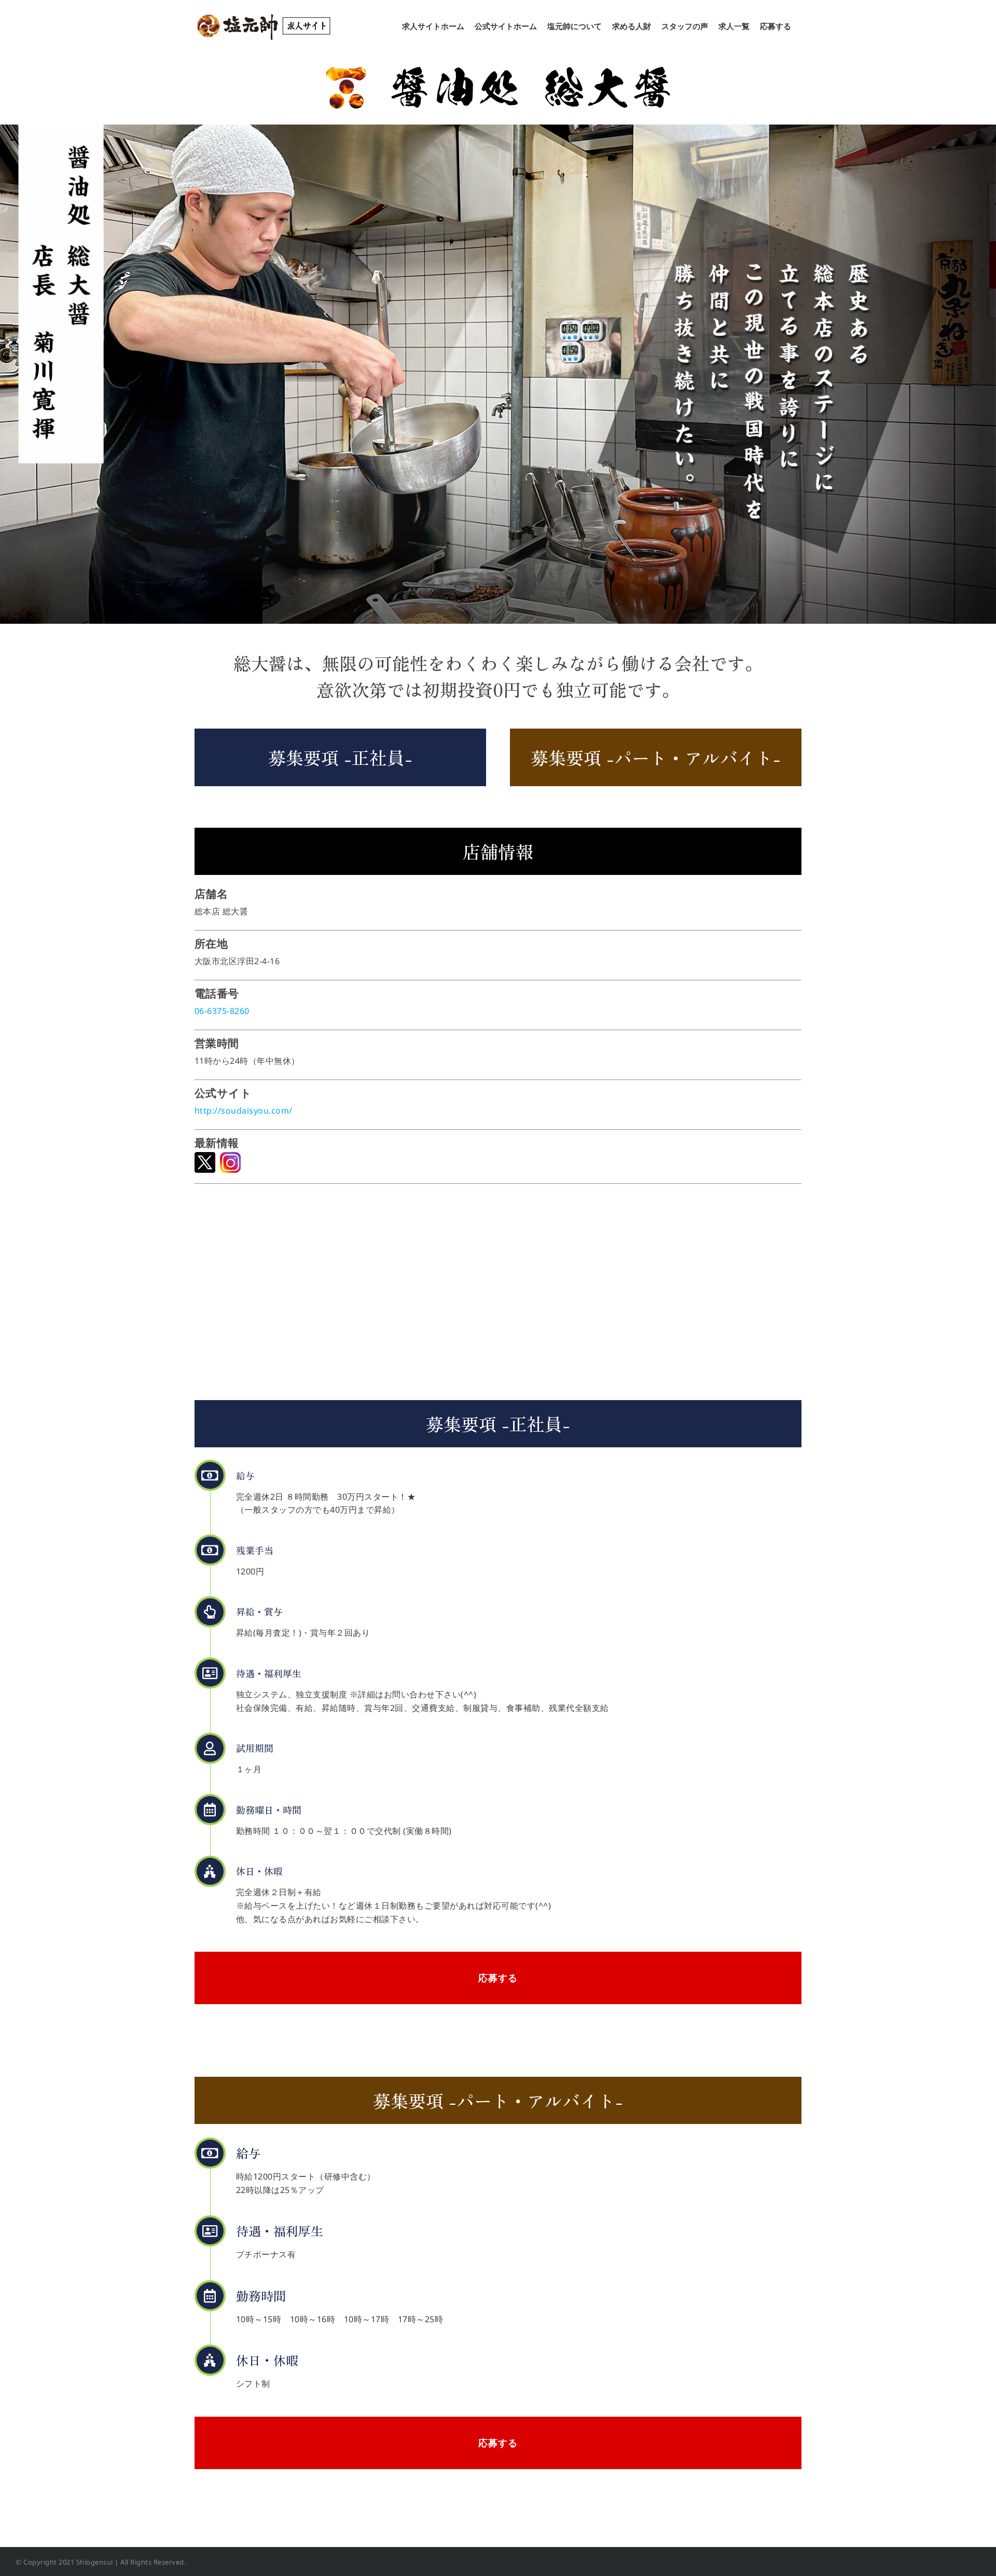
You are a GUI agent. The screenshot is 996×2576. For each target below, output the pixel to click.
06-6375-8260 (222, 1011)
